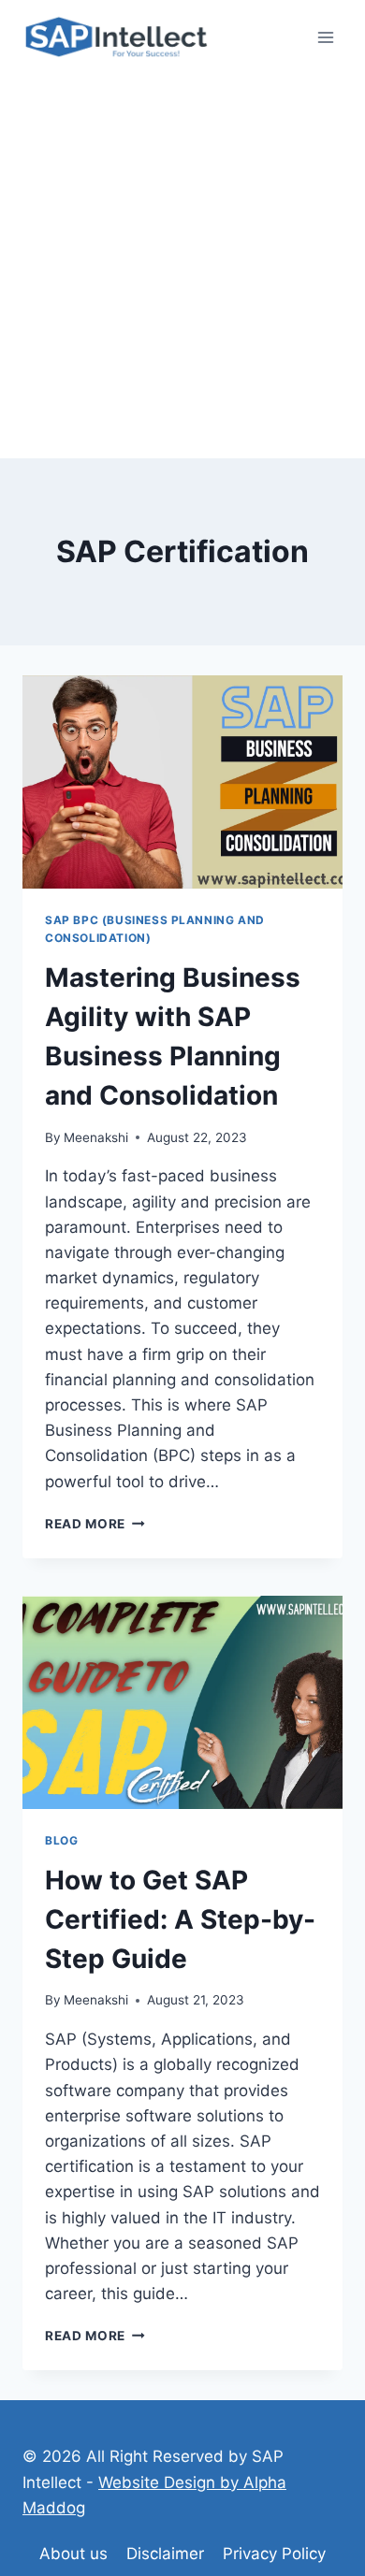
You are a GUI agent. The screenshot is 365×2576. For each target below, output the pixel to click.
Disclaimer (165, 2554)
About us (73, 2554)
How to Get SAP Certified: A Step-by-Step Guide (180, 1919)
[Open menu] (325, 37)
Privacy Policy (274, 2554)
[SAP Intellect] (116, 38)
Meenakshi (96, 1137)
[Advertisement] (182, 267)
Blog (61, 1840)
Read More (95, 1524)
